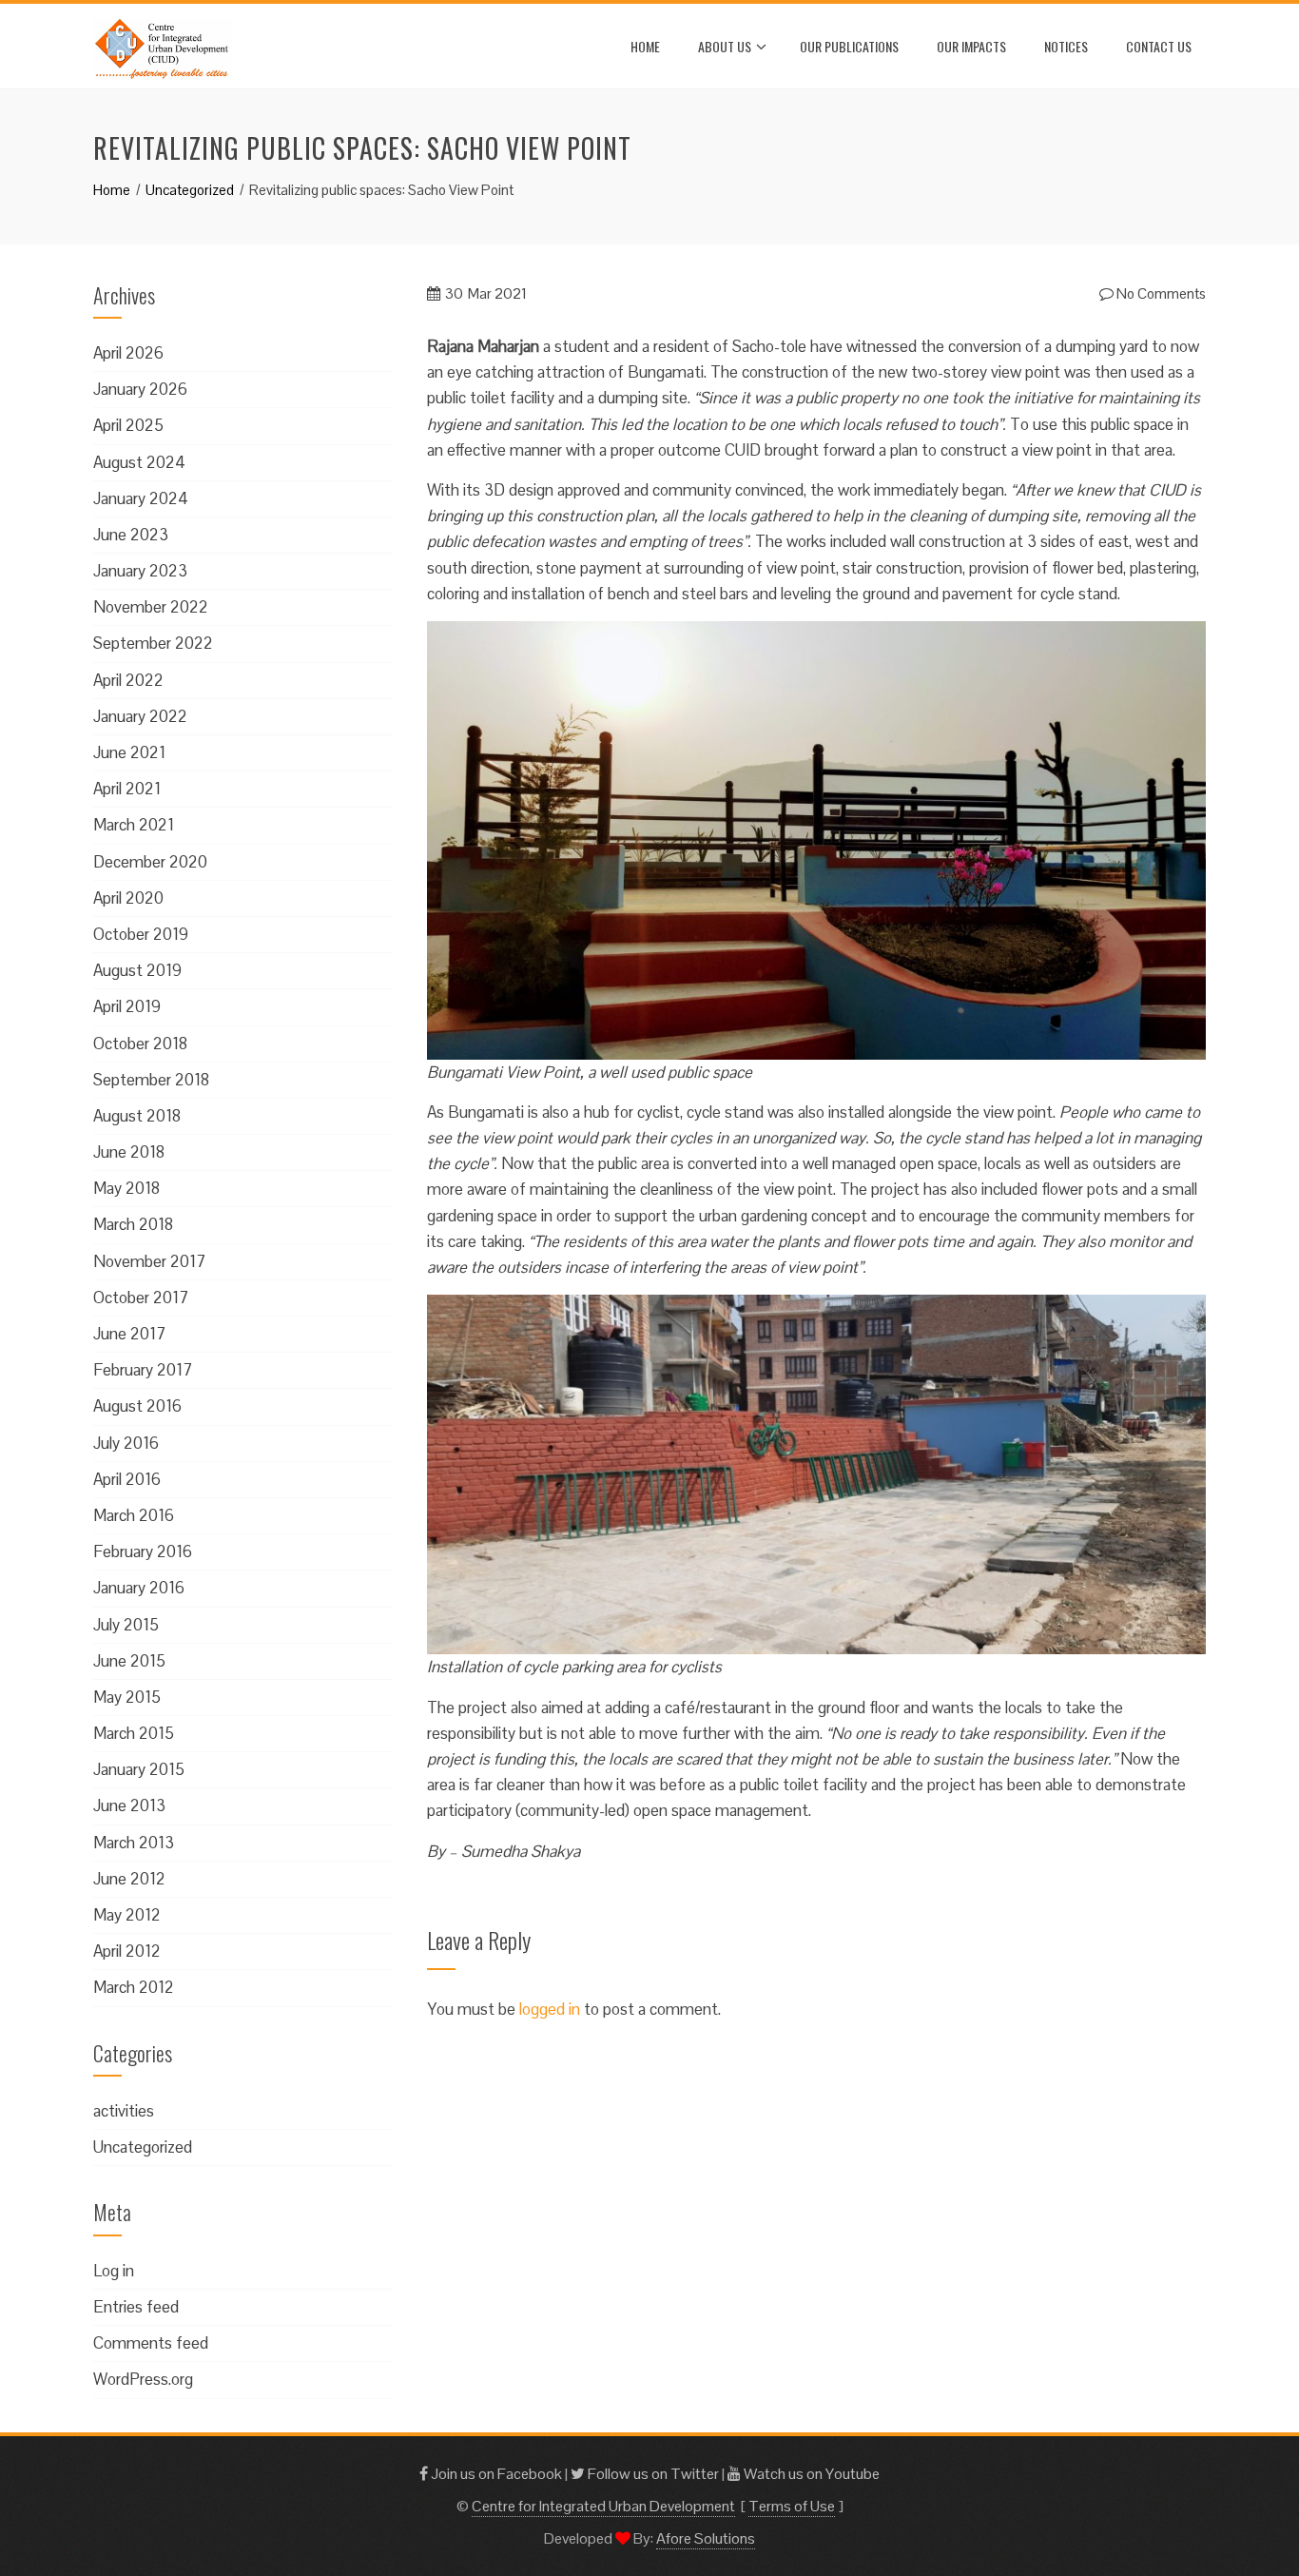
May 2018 (126, 1188)
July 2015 (126, 1625)
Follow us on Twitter (652, 2474)
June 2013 (129, 1805)
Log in (114, 2271)
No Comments (1160, 293)
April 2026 (128, 353)
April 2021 (127, 789)
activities (124, 2111)
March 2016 (134, 1515)
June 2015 (129, 1661)
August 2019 (137, 970)
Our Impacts (971, 46)
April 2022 (128, 680)
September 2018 (151, 1080)
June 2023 (131, 535)
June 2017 (129, 1334)
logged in (550, 2009)
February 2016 (143, 1551)
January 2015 (139, 1769)
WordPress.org (143, 2379)
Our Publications (849, 46)
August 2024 (139, 462)
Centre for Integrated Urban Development (603, 2506)
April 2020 (128, 898)
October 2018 (140, 1044)
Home (645, 46)
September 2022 (153, 643)
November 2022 (151, 607)
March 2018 (133, 1224)
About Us (725, 46)
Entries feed (136, 2307)
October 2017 (141, 1298)
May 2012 (127, 1915)
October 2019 (141, 934)
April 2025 (128, 425)
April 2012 (127, 1951)
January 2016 (139, 1588)
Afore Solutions (706, 2538)
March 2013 (134, 1843)
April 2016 (127, 1479)
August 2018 (137, 1116)
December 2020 (150, 862)
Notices (1066, 46)
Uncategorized (143, 2147)
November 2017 (149, 1261)
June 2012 (129, 1879)
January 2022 (140, 716)
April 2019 (127, 1006)
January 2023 (140, 571)
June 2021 (129, 752)
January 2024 (141, 498)
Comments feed (151, 2343)
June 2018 (129, 1152)
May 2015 (127, 1697)
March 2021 (134, 825)
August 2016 (137, 1406)
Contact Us (1159, 46)
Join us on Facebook (495, 2474)
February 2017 (143, 1370)
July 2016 (126, 1443)
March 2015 (134, 1733)
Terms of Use (792, 2506)
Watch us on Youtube (810, 2474)
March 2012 (134, 1987)
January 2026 (140, 389)
